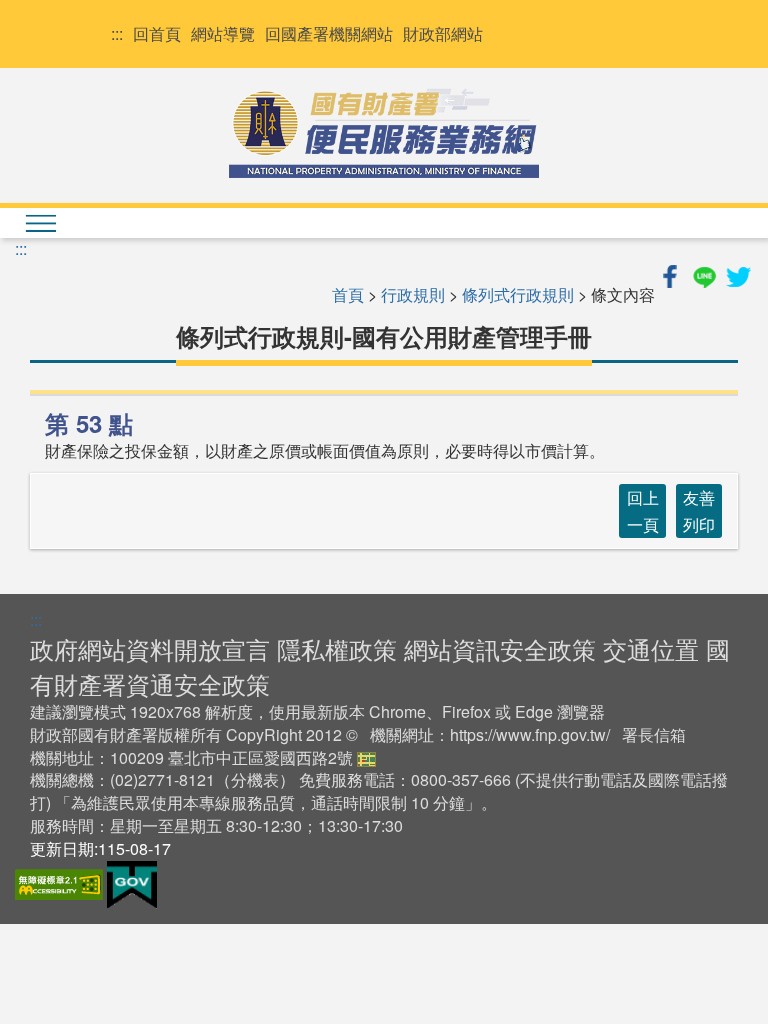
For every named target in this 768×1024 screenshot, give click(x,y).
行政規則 (413, 294)
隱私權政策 (337, 648)
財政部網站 (443, 34)
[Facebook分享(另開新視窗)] (672, 273)
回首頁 (157, 34)
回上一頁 (643, 511)
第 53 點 (89, 423)
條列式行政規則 (518, 294)
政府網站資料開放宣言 (150, 648)
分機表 (255, 779)
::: (117, 34)
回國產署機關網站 (329, 34)
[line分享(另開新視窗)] (706, 273)
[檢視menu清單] (40, 223)
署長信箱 (654, 734)
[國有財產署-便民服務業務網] (384, 133)
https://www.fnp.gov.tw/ (530, 734)
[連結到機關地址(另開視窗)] (366, 757)
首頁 (348, 294)
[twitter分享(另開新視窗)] (738, 273)
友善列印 (699, 511)
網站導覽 (223, 34)
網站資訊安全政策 (500, 648)
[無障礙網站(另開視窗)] (61, 882)
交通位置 (651, 648)
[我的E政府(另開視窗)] (132, 882)
